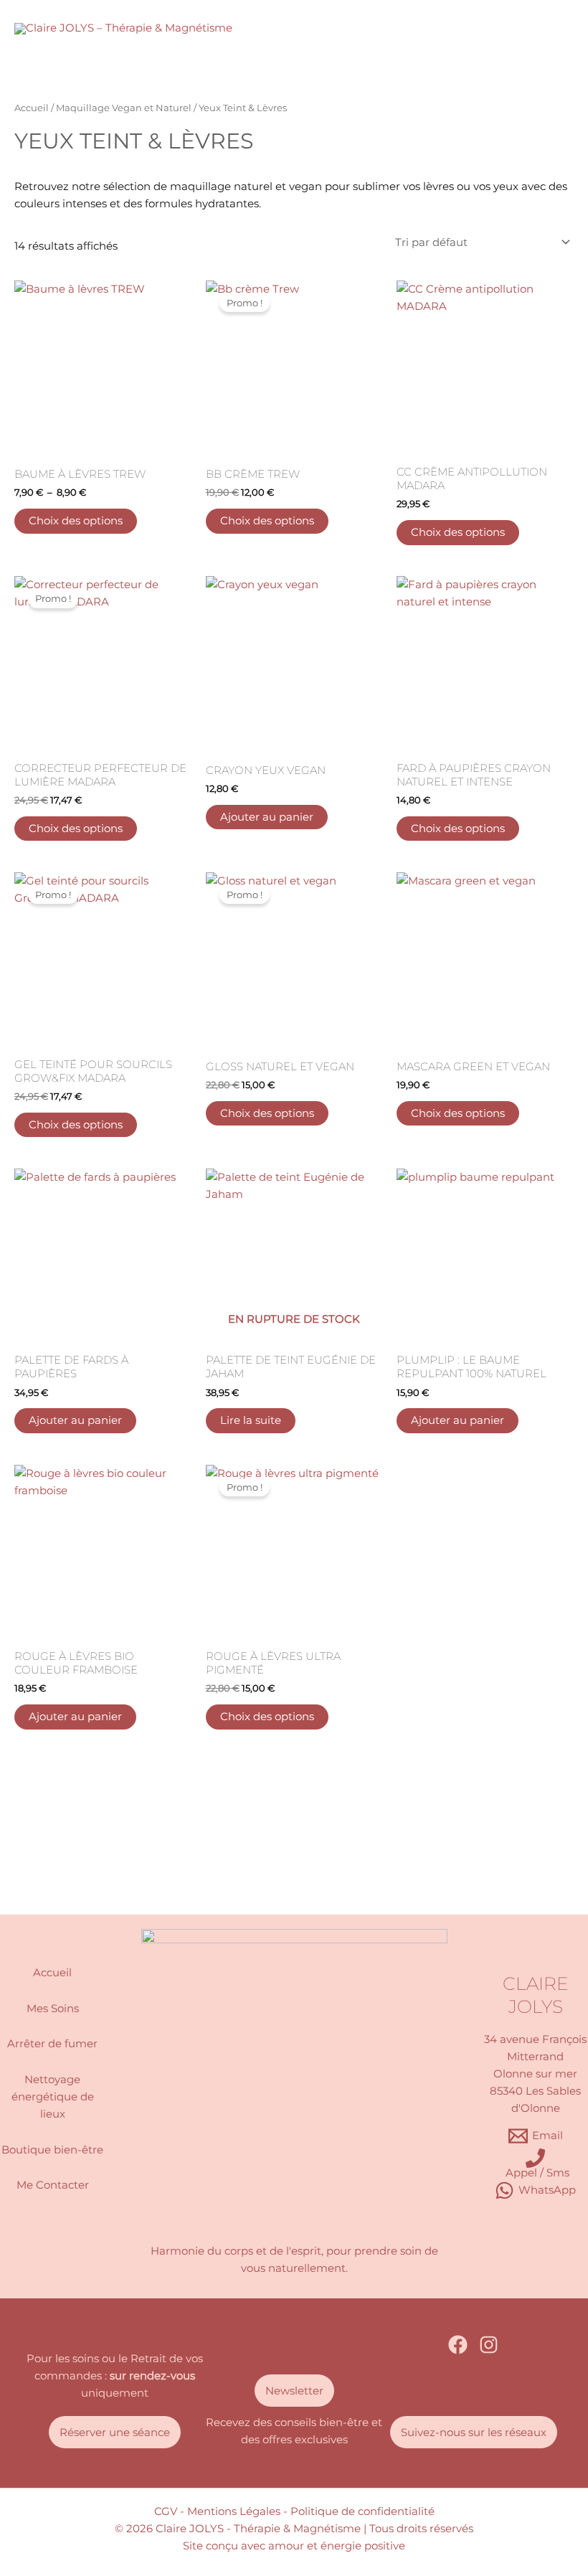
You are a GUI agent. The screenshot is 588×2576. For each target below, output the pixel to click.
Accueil (32, 108)
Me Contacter (53, 2185)
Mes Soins (53, 2009)
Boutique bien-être (52, 2150)
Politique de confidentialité (362, 2511)
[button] (115, 2432)
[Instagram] (489, 2345)
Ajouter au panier (267, 817)
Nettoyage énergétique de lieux (53, 2097)
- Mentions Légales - (234, 2511)
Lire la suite (251, 1420)
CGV (166, 2511)
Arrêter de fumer (52, 2044)
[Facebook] (458, 2345)
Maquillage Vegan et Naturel (124, 108)
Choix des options (76, 521)
